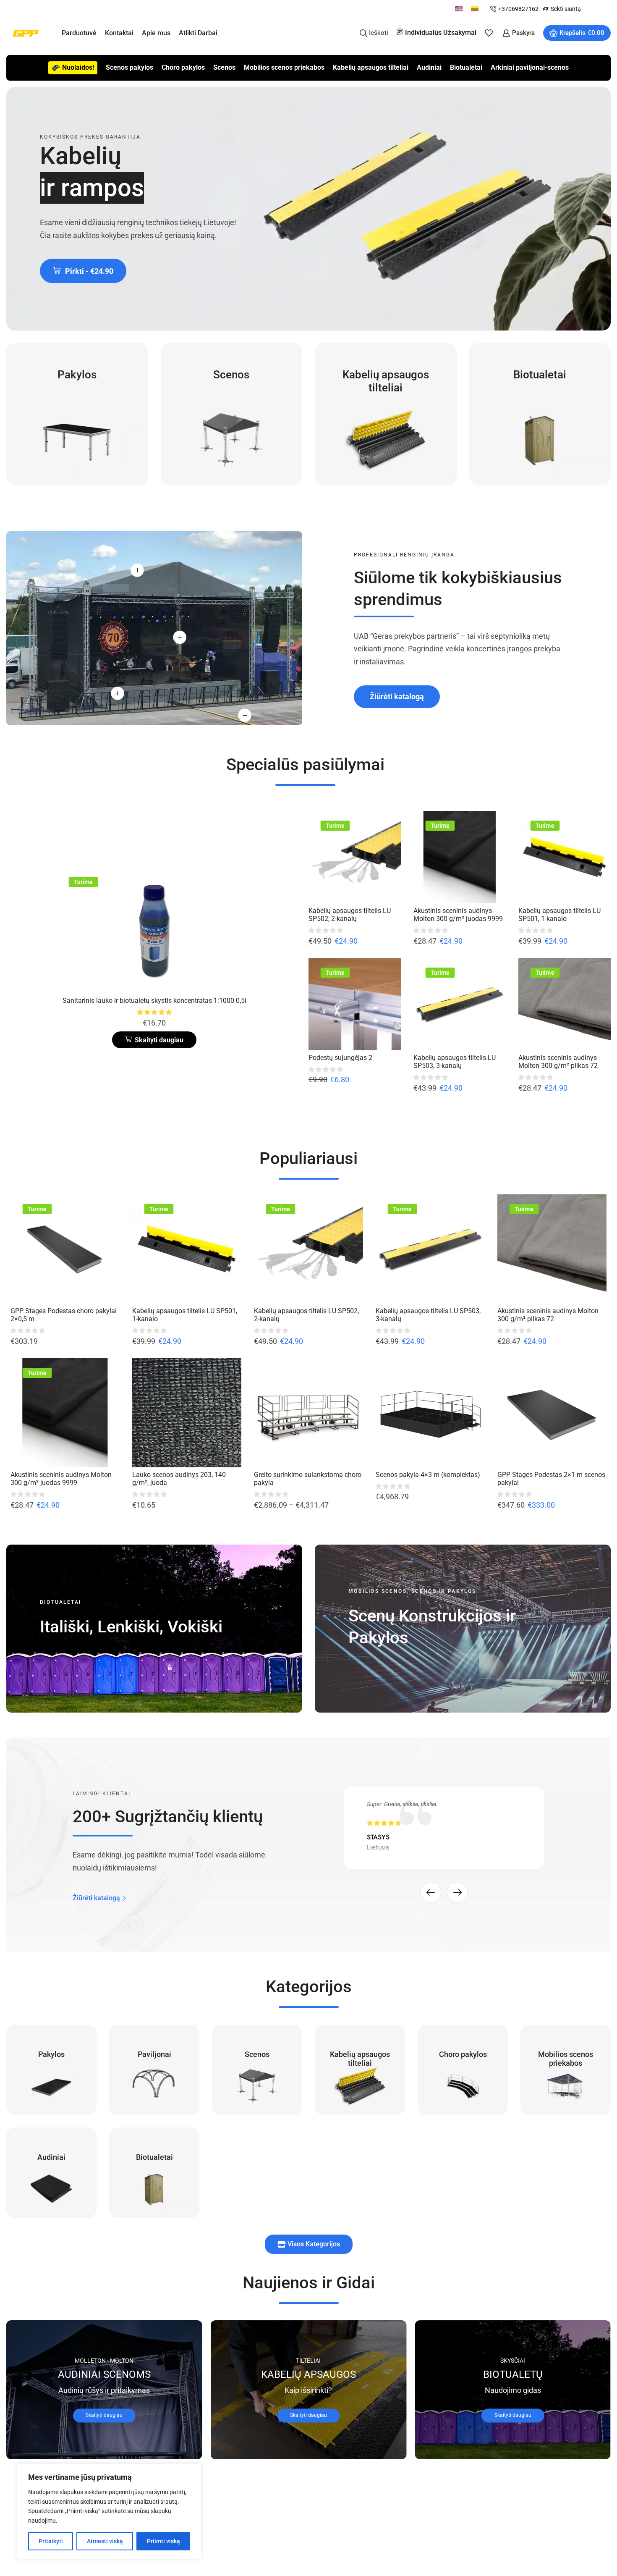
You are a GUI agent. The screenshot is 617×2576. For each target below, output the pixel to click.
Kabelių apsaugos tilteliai (371, 67)
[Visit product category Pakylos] (77, 414)
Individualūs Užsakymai (441, 33)
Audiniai (429, 67)
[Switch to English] (459, 9)
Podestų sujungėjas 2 (340, 1058)
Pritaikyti (51, 2541)
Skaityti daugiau (104, 2415)
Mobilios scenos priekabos (284, 67)
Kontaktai (119, 33)
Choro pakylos (183, 67)
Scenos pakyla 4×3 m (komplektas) (428, 1475)
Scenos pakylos (129, 67)
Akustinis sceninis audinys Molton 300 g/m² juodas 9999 (458, 915)
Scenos (224, 67)
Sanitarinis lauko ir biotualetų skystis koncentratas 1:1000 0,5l (154, 1001)
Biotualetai (466, 67)
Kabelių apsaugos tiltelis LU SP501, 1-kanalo (559, 915)
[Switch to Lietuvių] (475, 9)
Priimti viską (163, 2541)
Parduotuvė (79, 33)
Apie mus (156, 33)
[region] (109, 2511)
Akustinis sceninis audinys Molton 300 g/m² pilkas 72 (558, 1062)
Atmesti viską (105, 2541)
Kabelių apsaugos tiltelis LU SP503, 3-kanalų (455, 1062)
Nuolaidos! (78, 67)
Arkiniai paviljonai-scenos (530, 67)
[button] (83, 271)
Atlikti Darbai (198, 33)
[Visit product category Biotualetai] (540, 414)
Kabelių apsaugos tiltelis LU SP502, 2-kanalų (350, 915)
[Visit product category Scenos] (232, 414)
